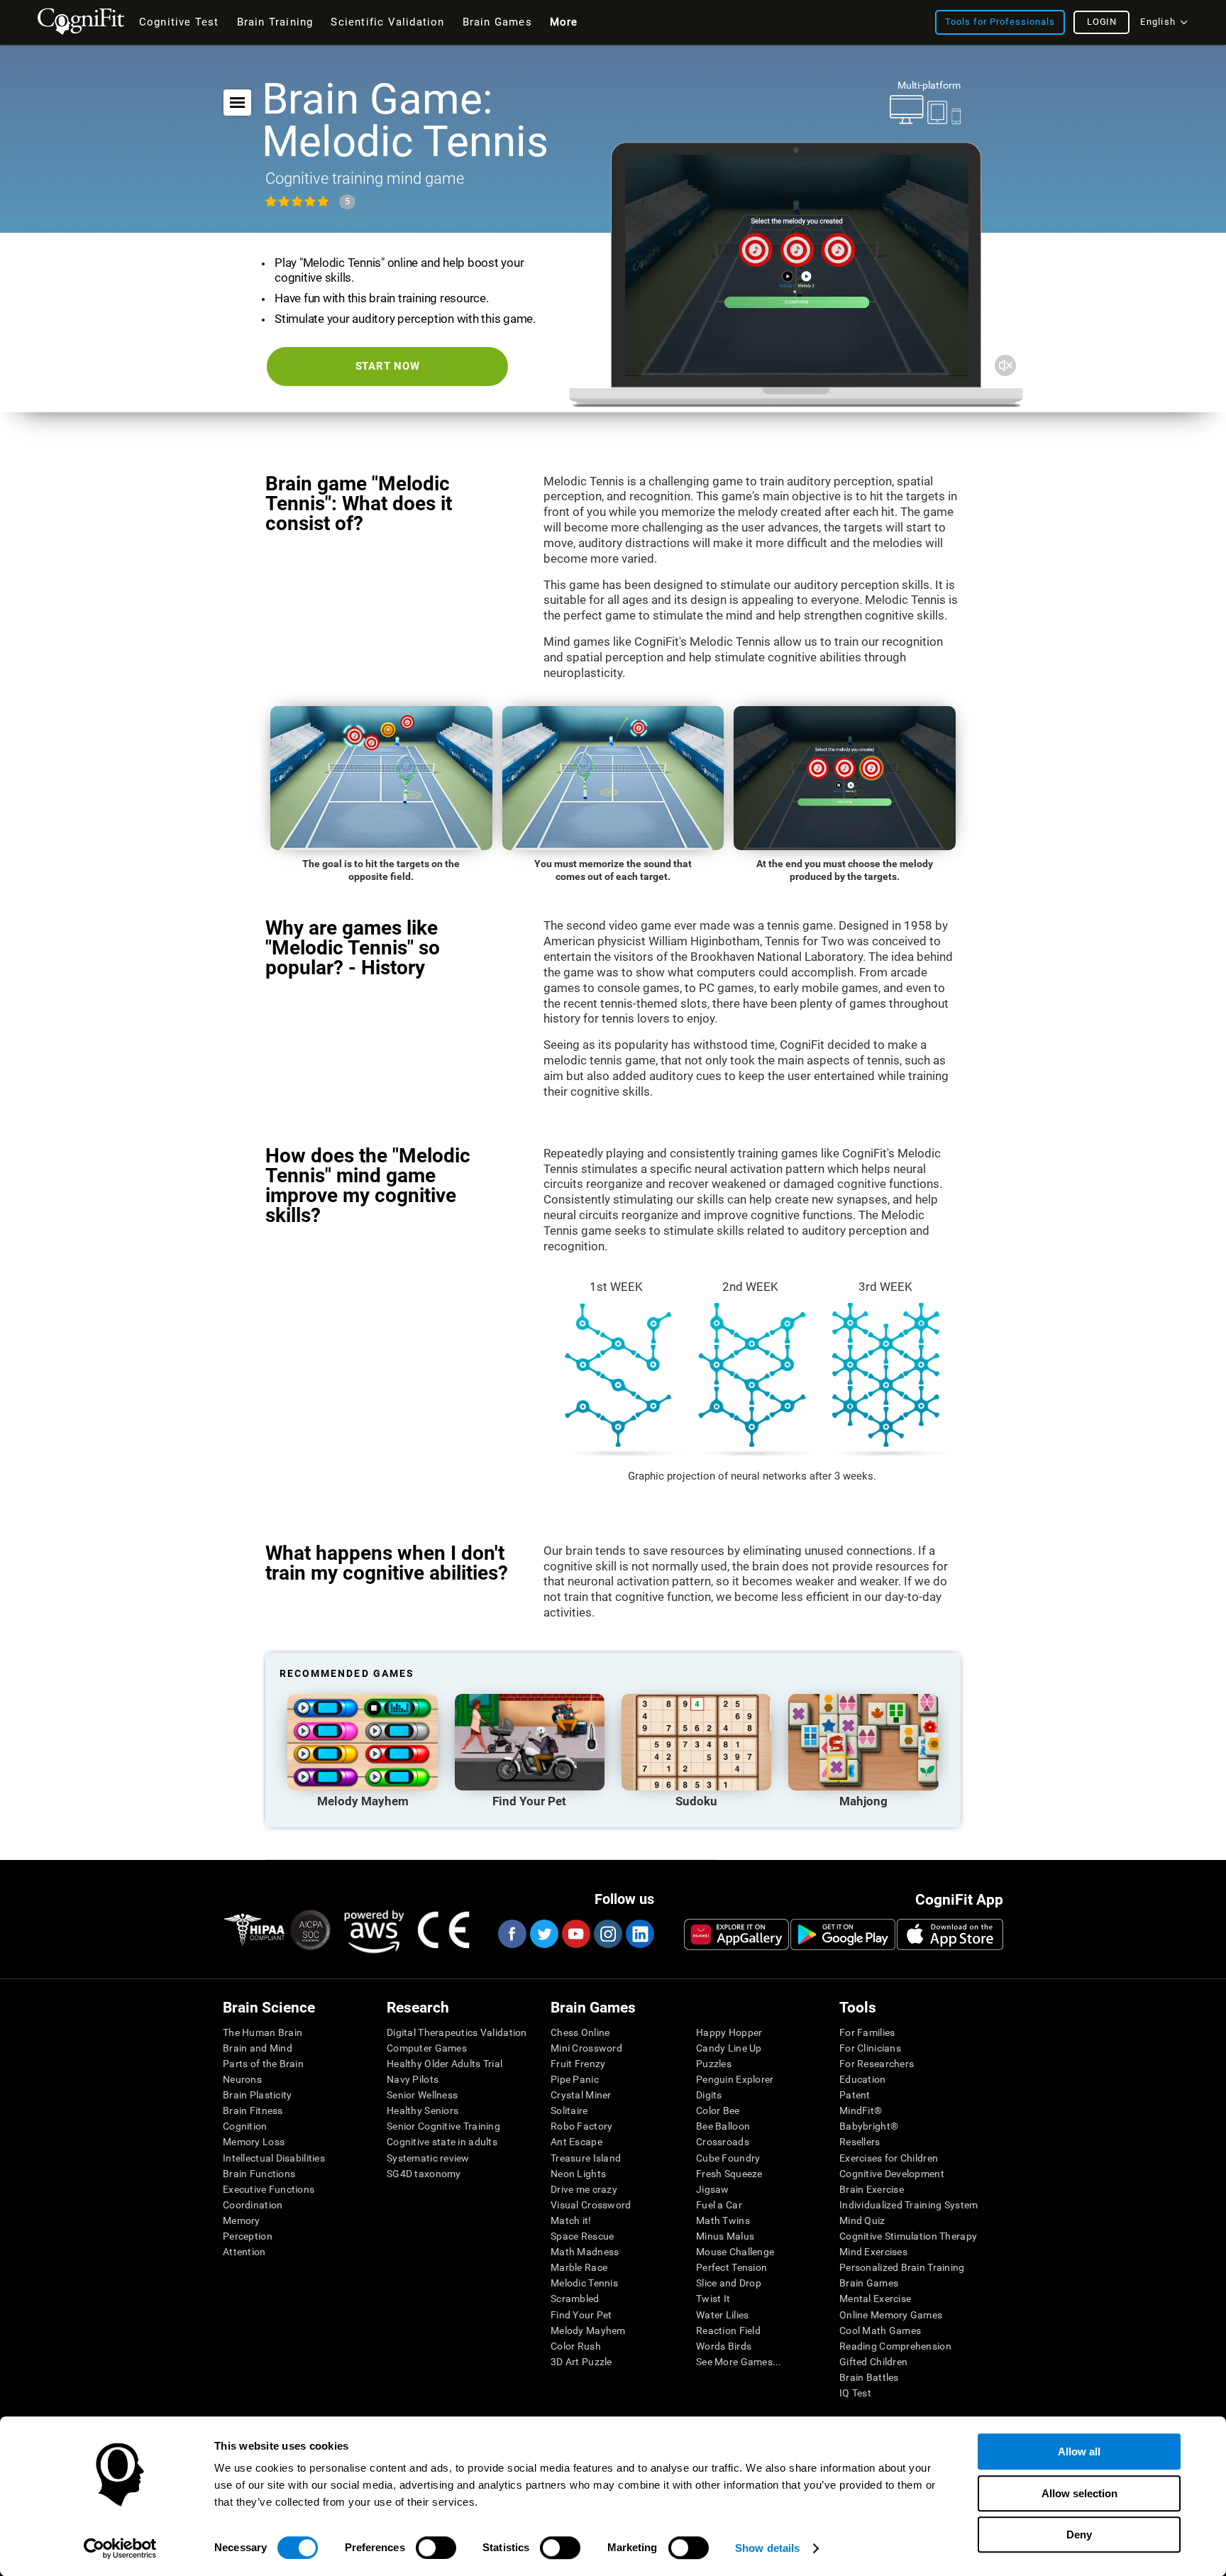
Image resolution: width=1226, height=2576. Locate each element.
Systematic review (428, 2158)
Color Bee (718, 2110)
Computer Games (427, 2048)
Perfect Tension (731, 2267)
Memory (242, 2220)
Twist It (713, 2299)
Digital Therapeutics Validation (457, 2032)
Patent (855, 2095)
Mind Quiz (862, 2220)
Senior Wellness (422, 2095)
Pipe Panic (575, 2079)
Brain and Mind (258, 2048)
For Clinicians (870, 2048)
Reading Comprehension (895, 2346)
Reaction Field (728, 2330)
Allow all (1079, 2451)
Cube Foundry (728, 2158)
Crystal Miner (581, 2095)
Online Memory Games (891, 2315)
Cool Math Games (880, 2330)
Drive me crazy (584, 2189)
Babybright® (869, 2126)
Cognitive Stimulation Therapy (908, 2236)
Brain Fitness (253, 2110)
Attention (244, 2252)
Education (863, 2079)
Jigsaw (713, 2189)
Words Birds (724, 2346)
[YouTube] (575, 1934)
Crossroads (723, 2142)
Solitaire (569, 2110)
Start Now (388, 366)
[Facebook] (512, 1934)
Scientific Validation (387, 22)
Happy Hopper (729, 2032)
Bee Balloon (723, 2126)
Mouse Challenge (735, 2252)
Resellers (860, 2142)
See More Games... (739, 2362)
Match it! (571, 2220)
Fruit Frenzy (578, 2064)
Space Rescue (582, 2236)
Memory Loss (254, 2142)
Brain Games (869, 2283)
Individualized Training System (909, 2205)
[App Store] (950, 1934)
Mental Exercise (875, 2299)
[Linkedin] (639, 1934)
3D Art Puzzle (581, 2362)
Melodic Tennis (584, 2283)
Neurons (242, 2079)
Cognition (245, 2126)
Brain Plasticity (257, 2095)
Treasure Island (586, 2158)
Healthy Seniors (423, 2110)
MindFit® (861, 2110)
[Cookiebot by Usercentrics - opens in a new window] (120, 2548)
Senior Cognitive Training (443, 2126)
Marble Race (579, 2267)
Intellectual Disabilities (274, 2158)
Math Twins (723, 2220)
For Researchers (877, 2064)
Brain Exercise (872, 2189)
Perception (248, 2236)
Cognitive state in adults (442, 2142)
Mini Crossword (586, 2048)
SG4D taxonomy (424, 2174)
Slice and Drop (729, 2283)
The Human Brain (263, 2032)
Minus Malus (725, 2236)
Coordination (253, 2205)
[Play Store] (843, 1934)
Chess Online (580, 2032)
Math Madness (585, 2252)
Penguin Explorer (735, 2079)
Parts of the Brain (263, 2064)
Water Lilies (722, 2315)
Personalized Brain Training (902, 2267)
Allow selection (1079, 2493)
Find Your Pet (581, 2315)
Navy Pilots (413, 2079)
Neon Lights (578, 2174)
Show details (767, 2548)
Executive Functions (269, 2189)
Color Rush (576, 2346)
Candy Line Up (729, 2048)
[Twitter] (543, 1934)
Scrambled (575, 2299)
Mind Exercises (873, 2252)
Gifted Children (873, 2362)
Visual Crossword (591, 2205)
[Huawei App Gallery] (736, 1934)
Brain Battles (869, 2377)
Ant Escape (576, 2142)
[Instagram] (607, 1934)
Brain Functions (259, 2174)
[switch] (436, 2548)
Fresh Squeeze (729, 2174)
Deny (1079, 2534)
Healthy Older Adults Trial (444, 2064)
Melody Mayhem (588, 2330)
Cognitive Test (179, 22)
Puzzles (714, 2064)
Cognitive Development (892, 2174)
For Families (867, 2032)
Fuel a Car (719, 2205)
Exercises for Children (889, 2158)
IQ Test (855, 2393)
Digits (709, 2095)
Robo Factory (581, 2126)
